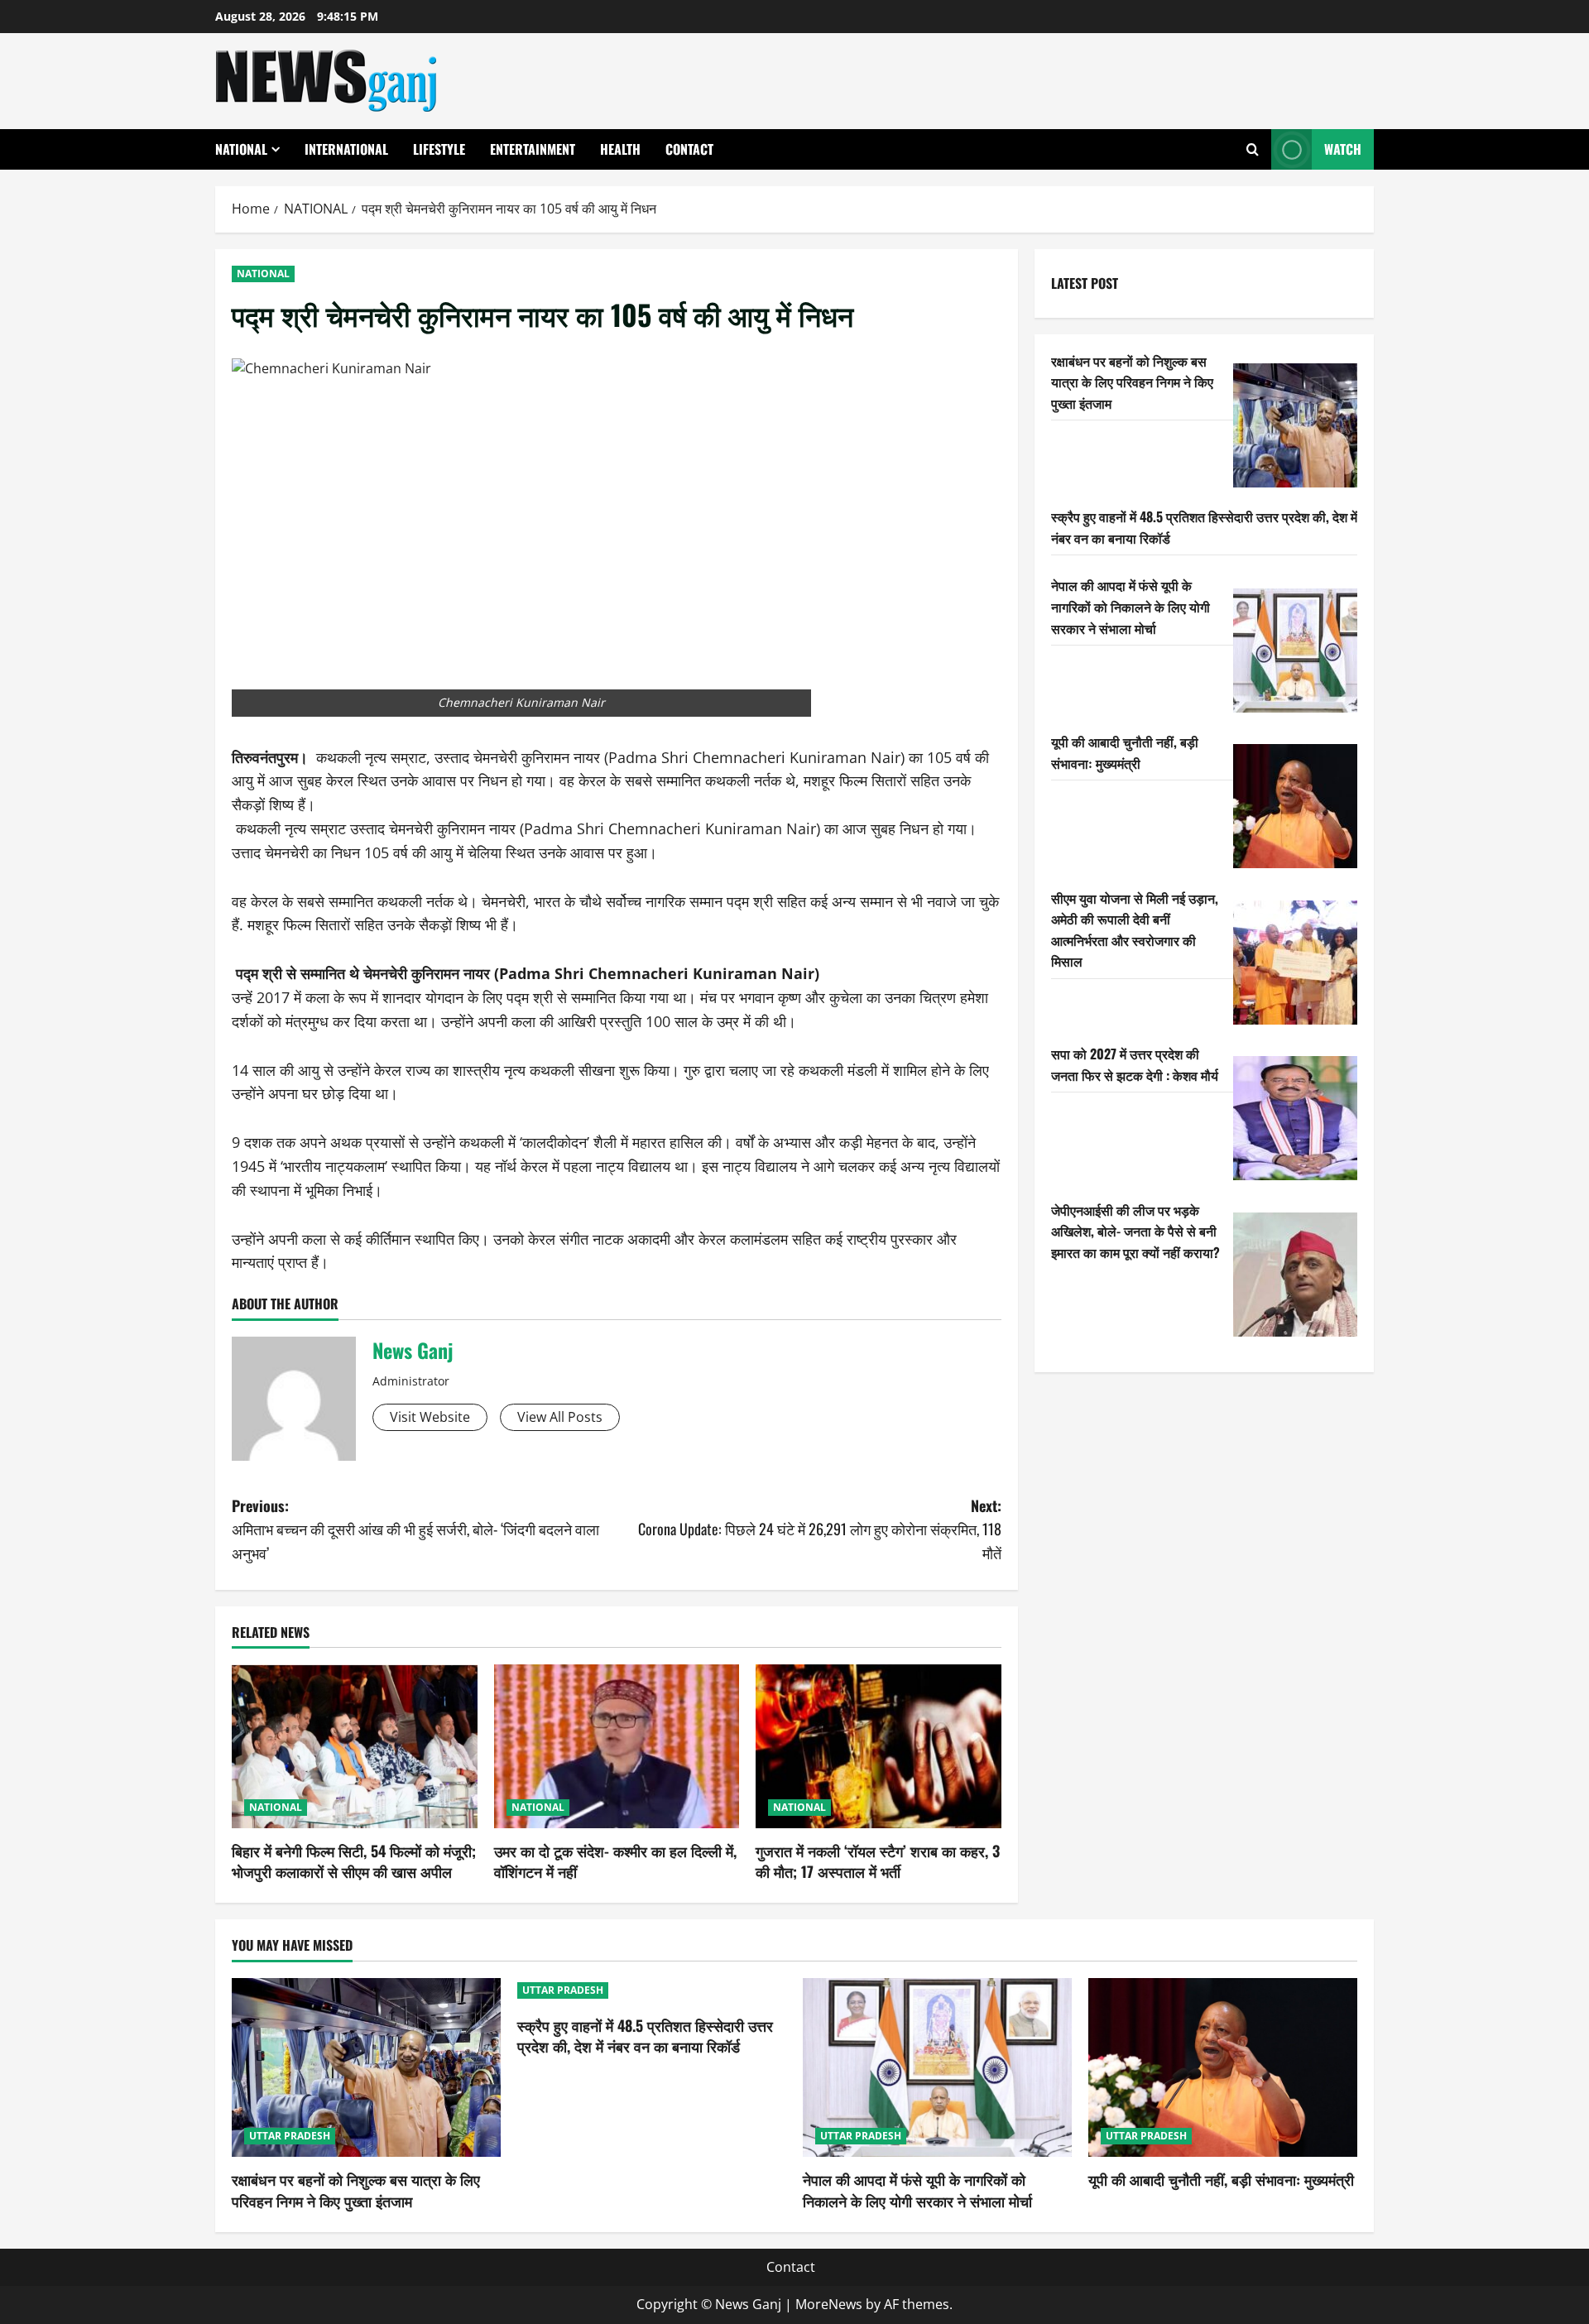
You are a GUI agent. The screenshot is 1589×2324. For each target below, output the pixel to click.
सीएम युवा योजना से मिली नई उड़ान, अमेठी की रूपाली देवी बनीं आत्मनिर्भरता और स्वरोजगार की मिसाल (1135, 929)
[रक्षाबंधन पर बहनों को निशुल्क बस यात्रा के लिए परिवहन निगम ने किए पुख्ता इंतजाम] (1295, 425)
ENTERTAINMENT (533, 149)
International (346, 149)
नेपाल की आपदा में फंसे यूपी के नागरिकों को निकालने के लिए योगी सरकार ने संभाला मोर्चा (1131, 606)
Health (620, 149)
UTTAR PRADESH (290, 2136)
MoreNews (829, 2304)
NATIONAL (241, 149)
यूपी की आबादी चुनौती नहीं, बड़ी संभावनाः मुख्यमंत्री (1125, 751)
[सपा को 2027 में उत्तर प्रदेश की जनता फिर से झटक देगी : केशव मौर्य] (1295, 1118)
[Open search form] (1253, 149)
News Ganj (413, 1350)
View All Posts (560, 1417)
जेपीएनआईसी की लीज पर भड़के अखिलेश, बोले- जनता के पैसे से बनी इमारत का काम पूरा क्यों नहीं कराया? (1135, 1230)
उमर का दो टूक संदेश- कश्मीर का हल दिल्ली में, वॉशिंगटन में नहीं (615, 1861)
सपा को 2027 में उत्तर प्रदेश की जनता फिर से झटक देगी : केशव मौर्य (1135, 1064)
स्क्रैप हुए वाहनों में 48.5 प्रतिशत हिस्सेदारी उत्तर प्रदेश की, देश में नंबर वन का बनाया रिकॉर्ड (645, 2036)
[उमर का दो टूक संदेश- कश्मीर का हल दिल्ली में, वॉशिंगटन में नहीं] (617, 1746)
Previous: (415, 1529)
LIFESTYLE (439, 149)
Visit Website (430, 1417)
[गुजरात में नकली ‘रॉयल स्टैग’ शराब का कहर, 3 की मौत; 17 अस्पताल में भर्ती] (879, 1746)
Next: (820, 1529)
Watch (1343, 149)
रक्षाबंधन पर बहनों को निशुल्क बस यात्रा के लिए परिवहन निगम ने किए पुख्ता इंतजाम (1132, 381)
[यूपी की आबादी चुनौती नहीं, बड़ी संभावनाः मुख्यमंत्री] (1295, 806)
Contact (689, 149)
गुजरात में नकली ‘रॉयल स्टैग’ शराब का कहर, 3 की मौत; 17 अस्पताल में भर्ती (878, 1861)
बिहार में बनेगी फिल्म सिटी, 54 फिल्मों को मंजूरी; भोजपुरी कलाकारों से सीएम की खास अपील (354, 1861)
